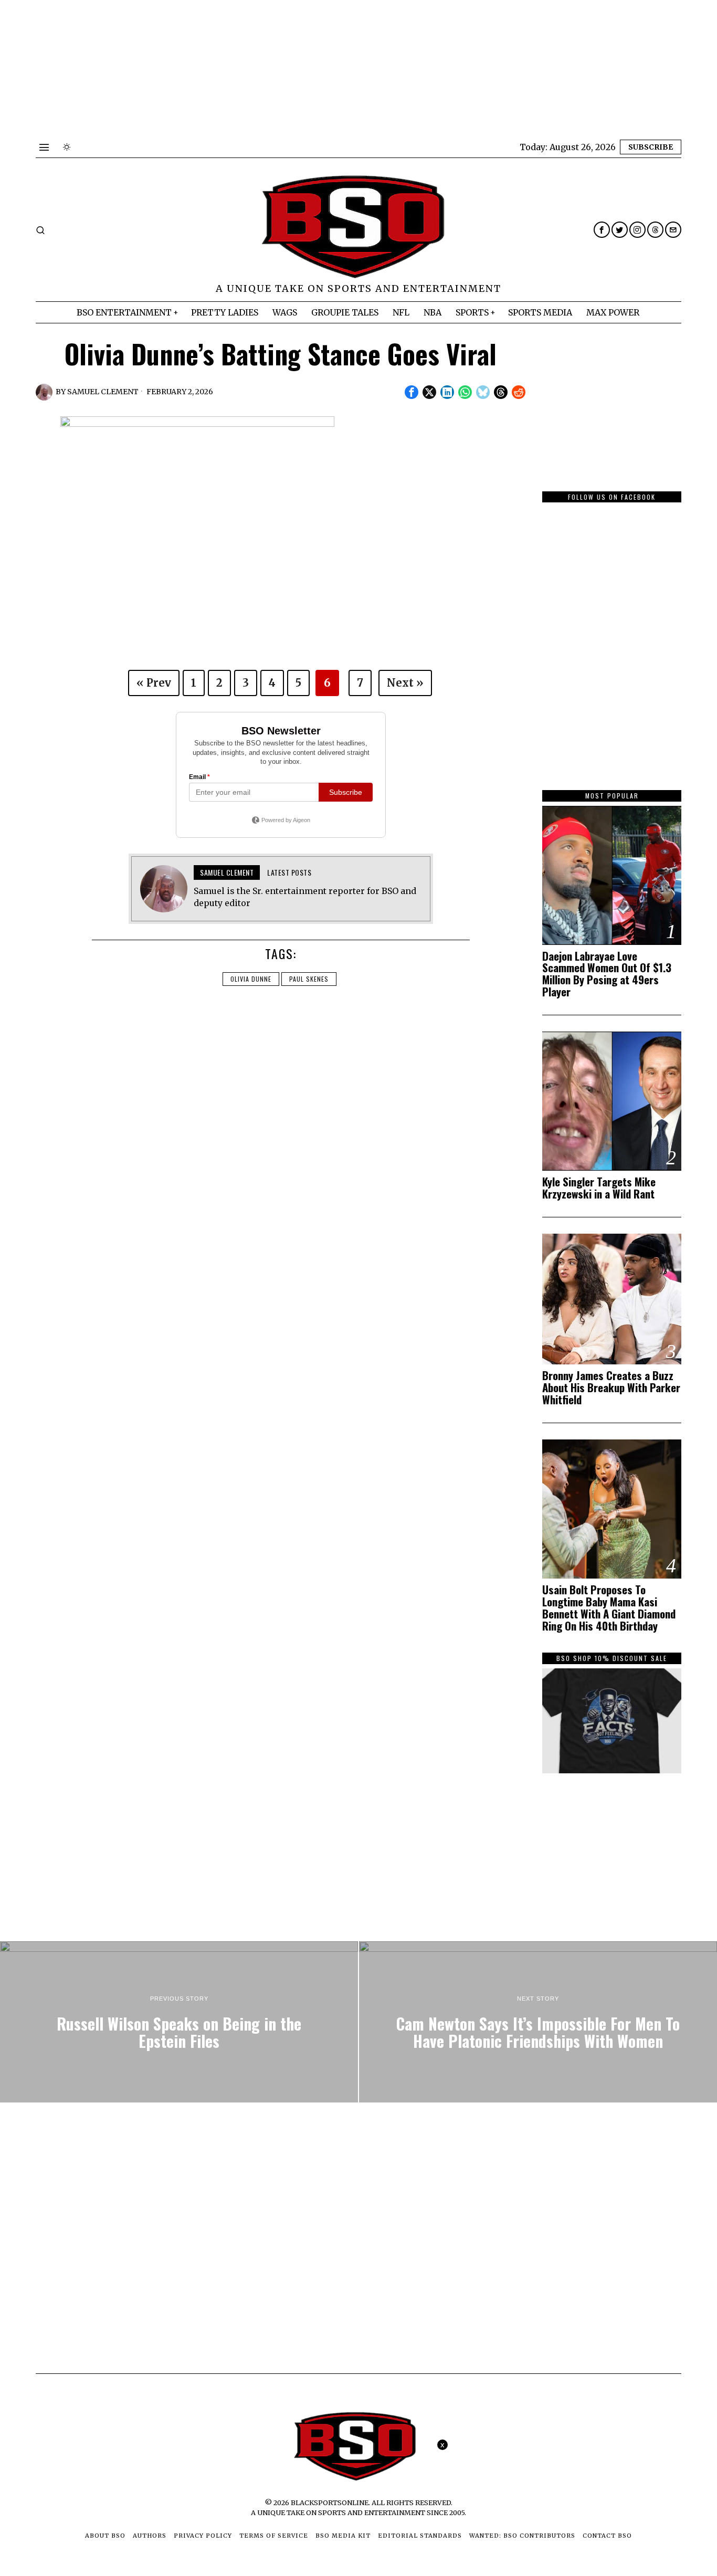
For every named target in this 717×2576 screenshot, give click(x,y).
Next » (405, 683)
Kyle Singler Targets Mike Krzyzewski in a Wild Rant (599, 1188)
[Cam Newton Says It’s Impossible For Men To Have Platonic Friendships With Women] (538, 2022)
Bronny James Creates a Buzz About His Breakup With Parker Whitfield (611, 1388)
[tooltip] (602, 230)
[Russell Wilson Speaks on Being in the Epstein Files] (179, 2022)
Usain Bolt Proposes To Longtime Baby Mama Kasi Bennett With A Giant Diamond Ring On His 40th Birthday (609, 1608)
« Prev (154, 683)
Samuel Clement (103, 392)
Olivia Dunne (251, 979)
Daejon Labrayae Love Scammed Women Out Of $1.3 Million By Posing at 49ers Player (607, 974)
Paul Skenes (309, 979)
